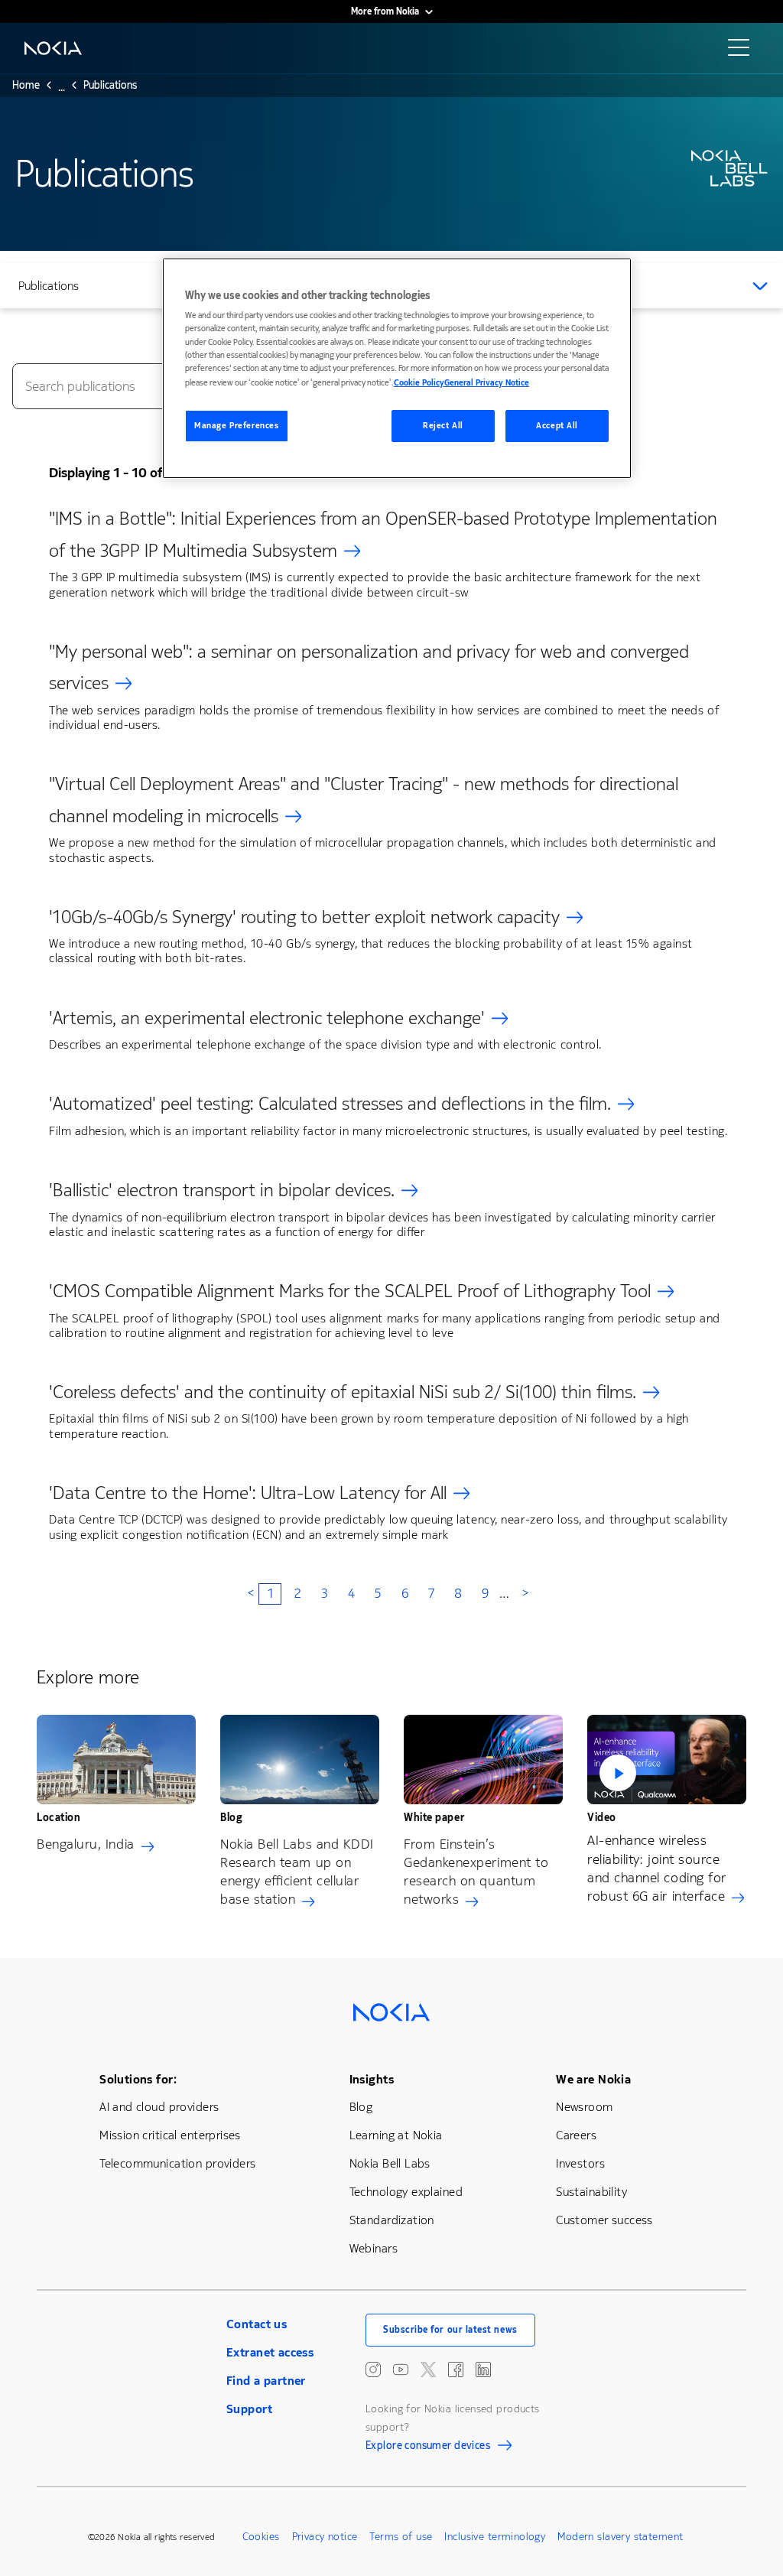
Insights (372, 2079)
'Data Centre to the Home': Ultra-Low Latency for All (248, 1493)
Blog (361, 2107)
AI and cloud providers (159, 2107)
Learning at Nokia (396, 2135)
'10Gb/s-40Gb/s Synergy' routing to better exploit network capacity (304, 917)
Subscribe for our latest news (450, 2330)
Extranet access (270, 2352)
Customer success (604, 2220)
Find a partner (266, 2381)
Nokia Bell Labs (390, 2163)
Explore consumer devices (428, 2448)
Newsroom (584, 2107)
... (62, 89)
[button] (667, 1760)
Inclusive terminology (495, 2537)
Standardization (392, 2220)
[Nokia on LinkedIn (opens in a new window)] (483, 2369)
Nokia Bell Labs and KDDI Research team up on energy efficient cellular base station (297, 1872)
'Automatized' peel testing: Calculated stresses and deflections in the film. (330, 1104)
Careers (576, 2135)
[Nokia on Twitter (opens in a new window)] (428, 2369)
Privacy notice (325, 2537)
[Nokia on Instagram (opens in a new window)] (373, 2369)
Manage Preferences (236, 426)
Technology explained (406, 2192)
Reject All (443, 426)
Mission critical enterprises (170, 2135)
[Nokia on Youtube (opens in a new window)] (401, 2369)
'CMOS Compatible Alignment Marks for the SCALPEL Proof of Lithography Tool (350, 1291)
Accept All (557, 426)
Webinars (374, 2248)
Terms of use (401, 2537)
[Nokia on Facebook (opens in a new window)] (456, 2369)
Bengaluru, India (86, 1844)
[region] (397, 368)
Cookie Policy (419, 383)
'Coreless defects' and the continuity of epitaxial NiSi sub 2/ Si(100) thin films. (343, 1392)
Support (249, 2409)
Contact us (257, 2324)
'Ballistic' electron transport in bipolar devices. (222, 1190)
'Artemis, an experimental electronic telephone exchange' (267, 1018)
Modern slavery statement (620, 2537)
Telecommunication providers (177, 2163)
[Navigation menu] (743, 52)
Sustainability (591, 2192)
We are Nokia (593, 2079)
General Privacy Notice (487, 383)
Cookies (261, 2537)
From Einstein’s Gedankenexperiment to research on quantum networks (476, 1872)
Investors (580, 2163)
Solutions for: (138, 2079)
